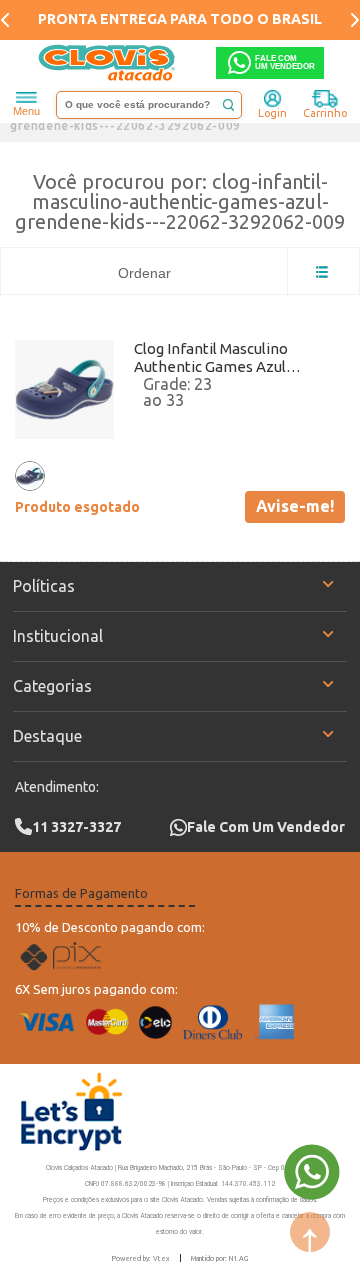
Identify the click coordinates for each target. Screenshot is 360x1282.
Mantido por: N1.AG (219, 1258)
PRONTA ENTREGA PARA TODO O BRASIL (180, 19)
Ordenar (144, 273)
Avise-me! (295, 506)
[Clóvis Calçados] (108, 63)
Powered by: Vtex (141, 1258)
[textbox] (149, 105)
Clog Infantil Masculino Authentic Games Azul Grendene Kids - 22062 (211, 358)
